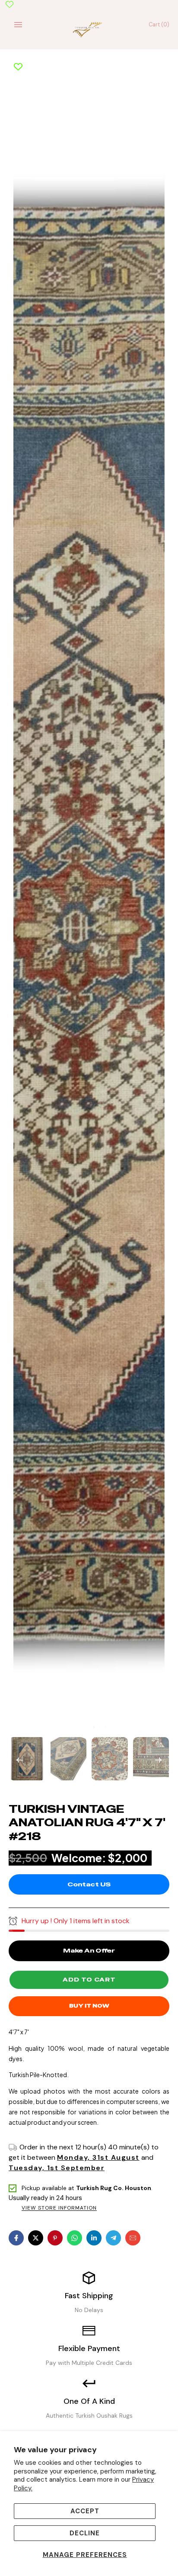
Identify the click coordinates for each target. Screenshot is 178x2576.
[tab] (88, 1727)
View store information (59, 2208)
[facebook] (16, 2238)
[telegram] (113, 2238)
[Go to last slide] (19, 1759)
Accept (85, 2511)
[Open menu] (18, 25)
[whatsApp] (75, 2238)
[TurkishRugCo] (89, 29)
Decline (85, 2533)
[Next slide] (159, 1759)
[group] (27, 1759)
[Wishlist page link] (10, 4)
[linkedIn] (94, 2238)
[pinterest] (55, 2238)
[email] (133, 2238)
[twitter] (36, 2238)
